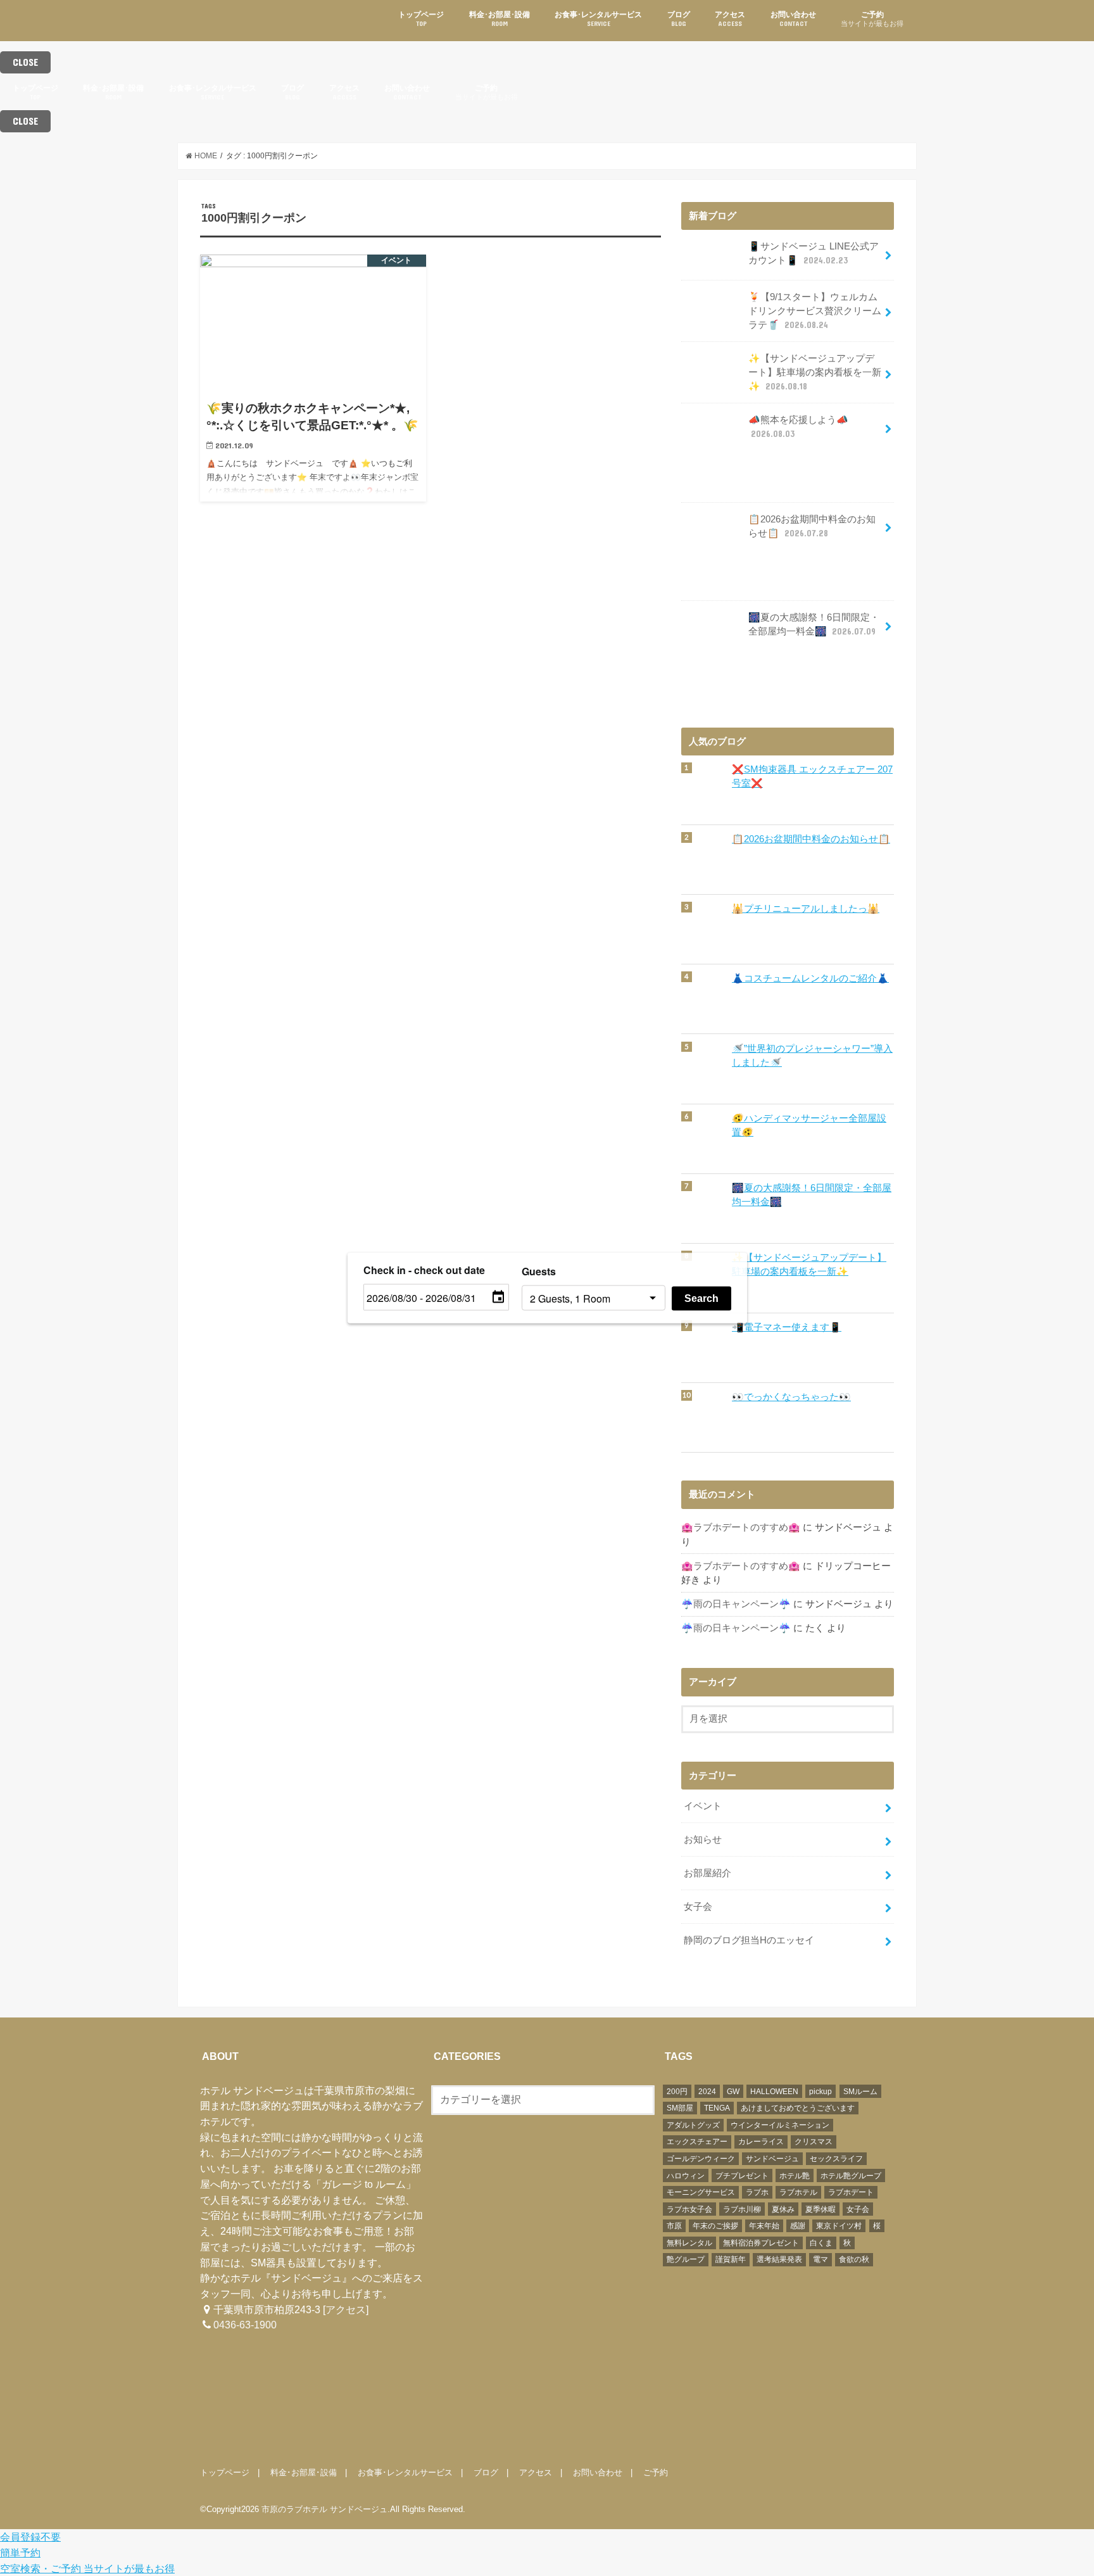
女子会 (698, 1907)
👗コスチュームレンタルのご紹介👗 (810, 978)
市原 (674, 2226)
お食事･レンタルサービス (598, 19)
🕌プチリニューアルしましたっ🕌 (806, 909)
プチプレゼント (742, 2176)
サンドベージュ (772, 2159)
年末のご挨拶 (715, 2226)
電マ (820, 2259)
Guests (539, 1271)
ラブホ (757, 2192)
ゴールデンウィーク (701, 2159)
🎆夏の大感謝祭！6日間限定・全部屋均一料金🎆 (814, 624)
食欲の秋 (854, 2259)
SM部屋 (680, 2108)
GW (733, 2092)
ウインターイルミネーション (780, 2125)
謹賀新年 (731, 2259)
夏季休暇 (820, 2209)
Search (701, 1298)
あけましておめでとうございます (798, 2108)
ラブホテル (798, 2192)
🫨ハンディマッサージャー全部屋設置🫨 (809, 1125)
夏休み (783, 2209)
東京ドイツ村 (839, 2226)
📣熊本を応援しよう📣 (798, 427)
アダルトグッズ (693, 2125)
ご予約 (872, 19)
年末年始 (764, 2226)
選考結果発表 (779, 2259)
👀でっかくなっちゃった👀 (791, 1397)
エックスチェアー (697, 2142)
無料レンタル (689, 2243)
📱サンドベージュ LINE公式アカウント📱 (814, 253)
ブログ (679, 19)
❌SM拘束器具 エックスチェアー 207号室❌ (812, 776)
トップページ (421, 19)
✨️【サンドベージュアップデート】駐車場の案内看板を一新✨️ (815, 372)
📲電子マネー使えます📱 (787, 1327)
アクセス (730, 19)
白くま (821, 2243)
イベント (703, 1806)
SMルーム (860, 2092)
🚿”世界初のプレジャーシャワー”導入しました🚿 (812, 1056)
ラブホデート (851, 2192)
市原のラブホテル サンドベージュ (324, 2509)
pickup (820, 2092)
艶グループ (686, 2259)
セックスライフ (836, 2159)
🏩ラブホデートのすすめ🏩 (741, 1527)
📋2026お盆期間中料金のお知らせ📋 (812, 526)
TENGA (717, 2108)
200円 (677, 2092)
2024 (707, 2092)
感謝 (798, 2226)
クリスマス (814, 2142)
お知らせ (703, 1840)
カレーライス (761, 2142)
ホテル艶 (795, 2176)
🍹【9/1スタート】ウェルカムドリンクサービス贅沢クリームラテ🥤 (815, 311)
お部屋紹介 (707, 1873)
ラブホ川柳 (742, 2209)
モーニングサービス (701, 2192)
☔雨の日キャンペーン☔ (736, 1604)
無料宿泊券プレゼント (761, 2243)
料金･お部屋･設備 (500, 19)
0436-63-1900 (245, 2325)
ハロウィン (686, 2176)
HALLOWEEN (774, 2092)
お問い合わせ (793, 19)
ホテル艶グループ (851, 2176)
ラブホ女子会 (689, 2209)
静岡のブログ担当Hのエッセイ (749, 1940)
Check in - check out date (424, 1270)
